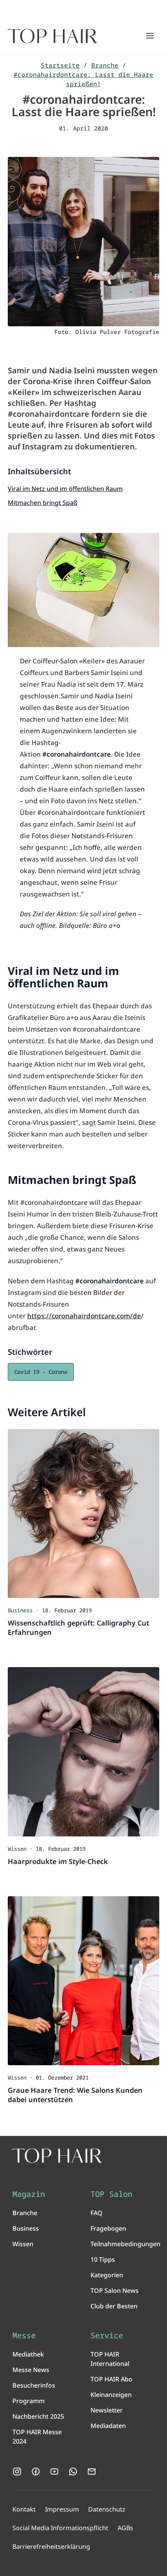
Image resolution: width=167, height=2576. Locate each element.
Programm (29, 2401)
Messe (24, 2336)
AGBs (125, 2528)
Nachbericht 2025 (38, 2416)
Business (26, 2228)
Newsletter (107, 2410)
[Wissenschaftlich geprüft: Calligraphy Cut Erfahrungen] (83, 1514)
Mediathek (28, 2354)
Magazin (29, 2194)
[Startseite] (53, 36)
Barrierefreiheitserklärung (51, 2546)
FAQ (97, 2213)
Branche (105, 65)
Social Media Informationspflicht (60, 2528)
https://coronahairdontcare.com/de (84, 1316)
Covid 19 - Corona (41, 1372)
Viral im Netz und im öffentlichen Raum (65, 489)
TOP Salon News (115, 2291)
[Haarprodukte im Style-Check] (83, 1752)
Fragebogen (108, 2228)
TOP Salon (111, 2194)
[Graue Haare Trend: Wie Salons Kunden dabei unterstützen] (83, 1981)
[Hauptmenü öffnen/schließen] (150, 36)
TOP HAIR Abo (111, 2379)
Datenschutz (107, 2509)
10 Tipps (103, 2259)
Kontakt (24, 2509)
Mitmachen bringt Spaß (43, 503)
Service (107, 2336)
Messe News (31, 2370)
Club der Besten (114, 2306)
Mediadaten (108, 2426)
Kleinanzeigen (111, 2395)
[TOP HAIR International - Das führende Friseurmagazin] (57, 2156)
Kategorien (107, 2275)
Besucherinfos (34, 2385)
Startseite (60, 65)
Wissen (23, 2244)
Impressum (62, 2509)
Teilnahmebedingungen (125, 2244)
